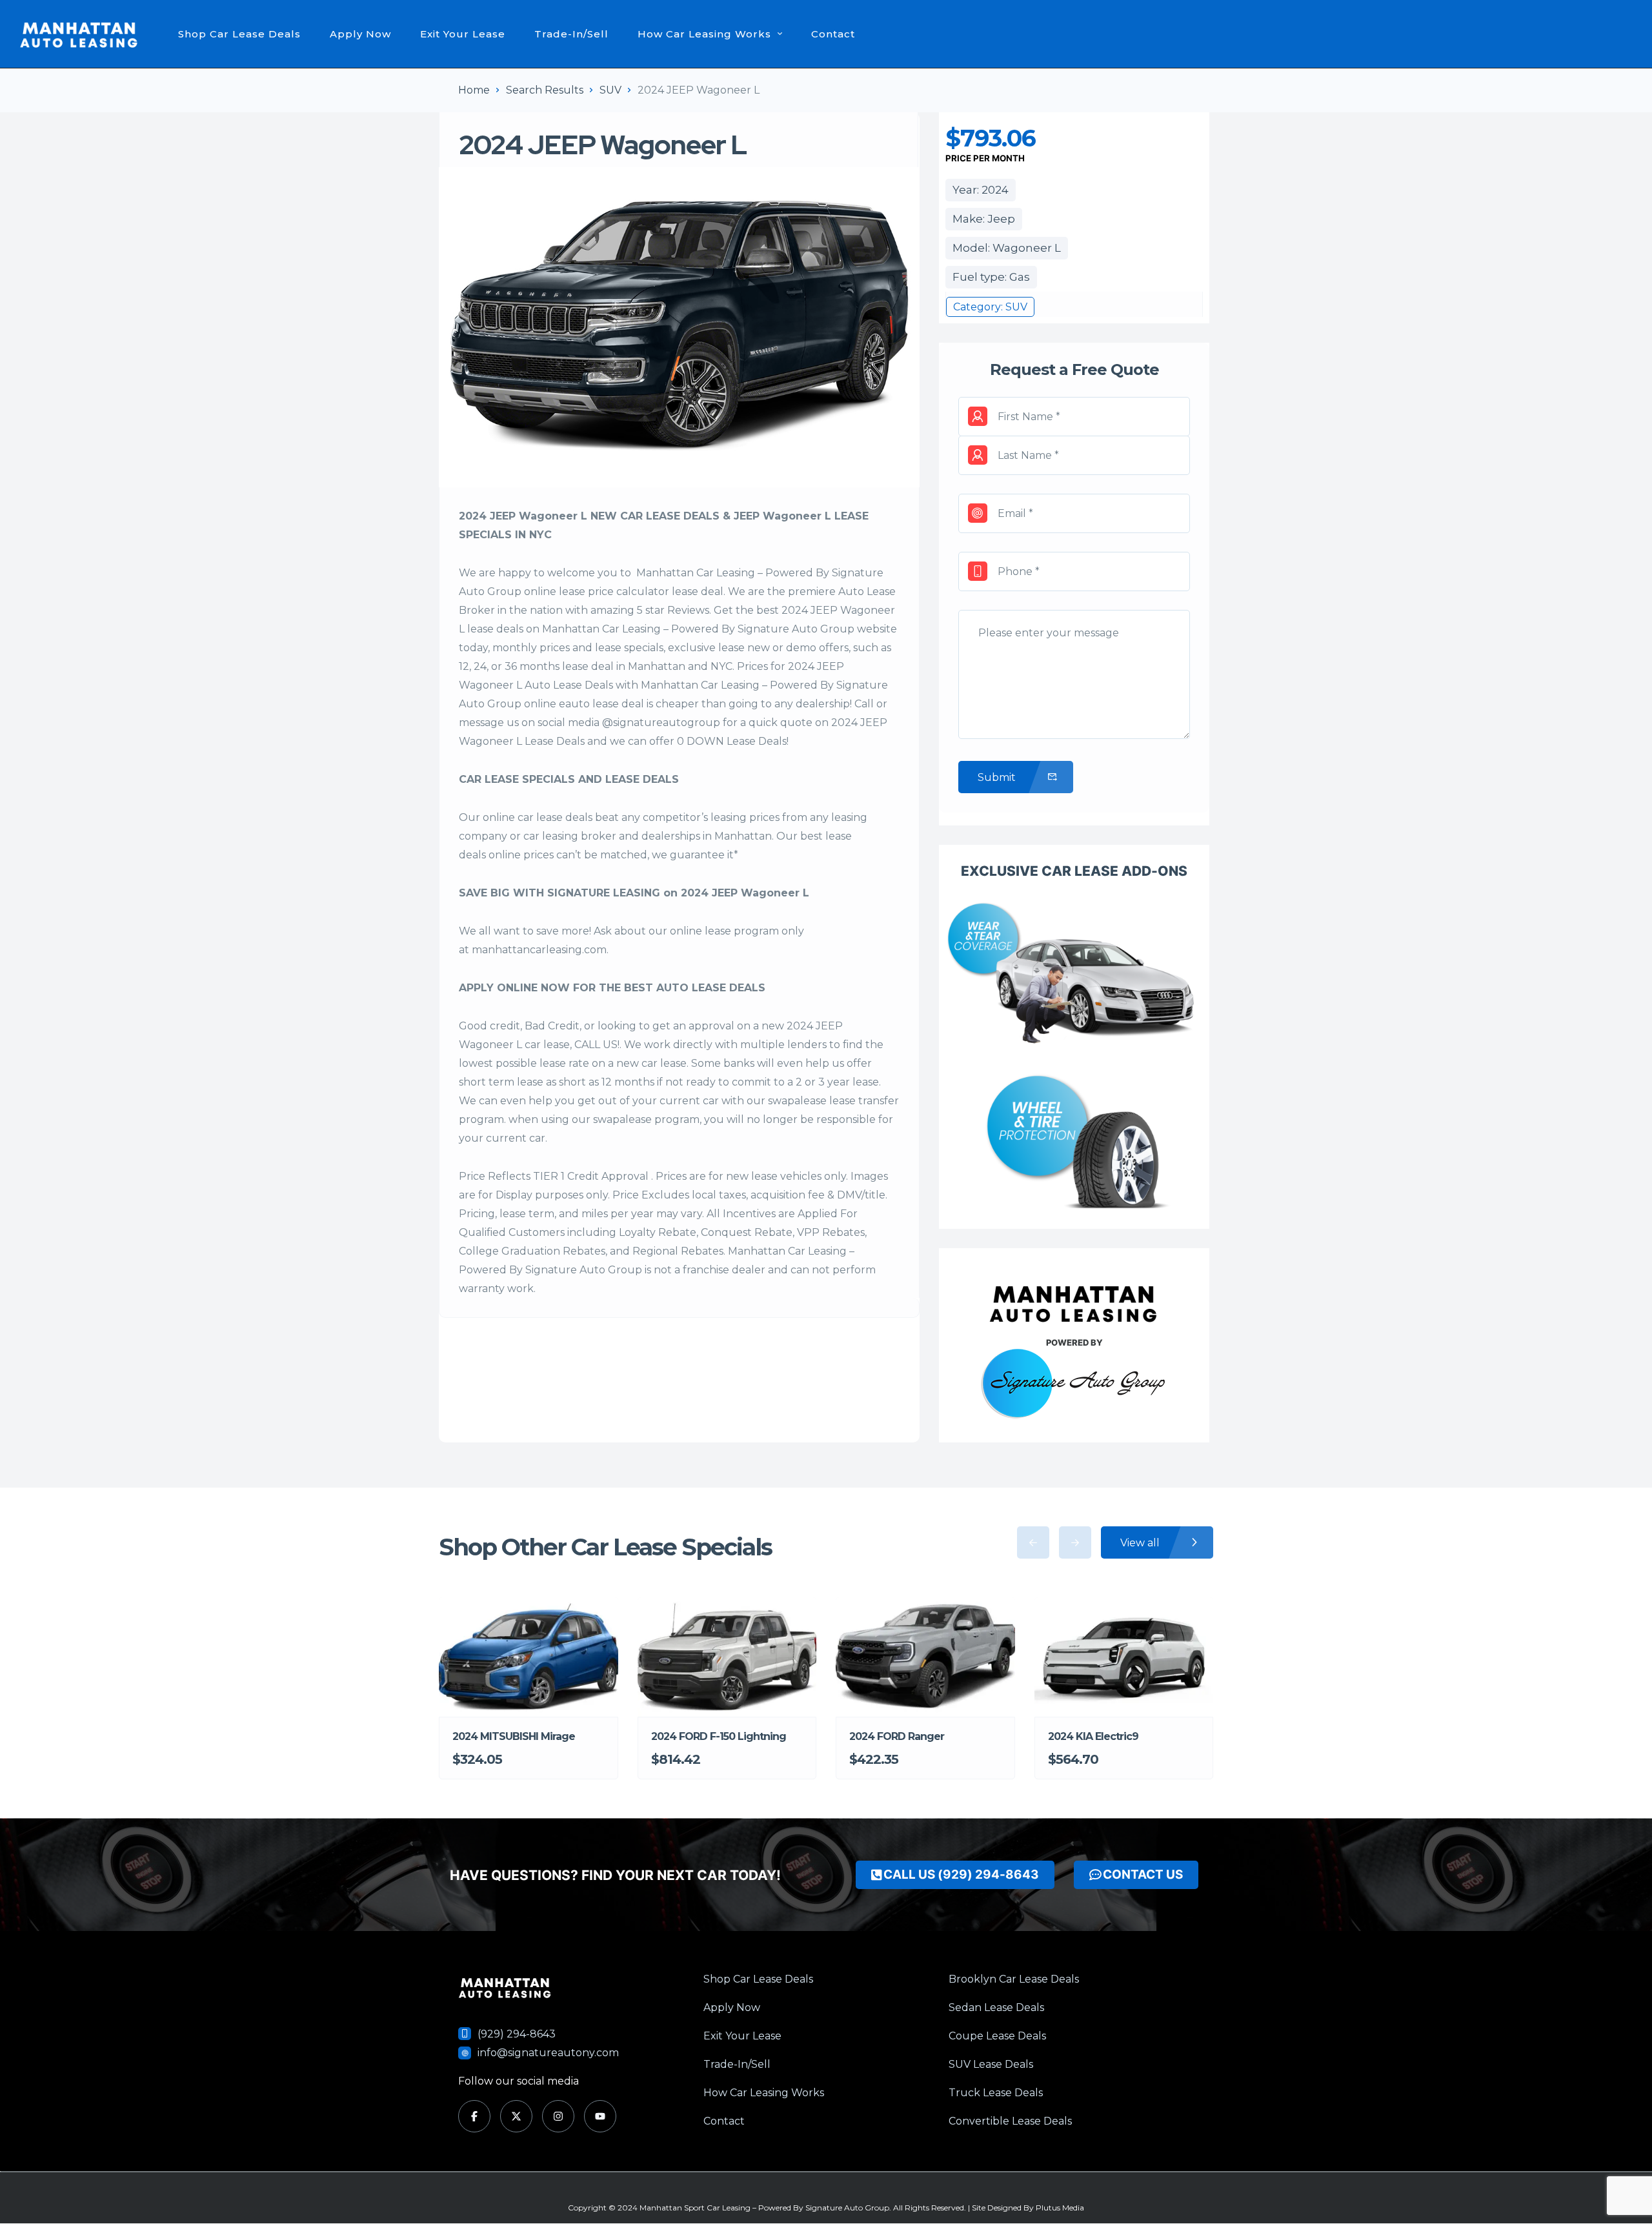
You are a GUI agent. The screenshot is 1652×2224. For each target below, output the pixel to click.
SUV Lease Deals (991, 2064)
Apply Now (360, 34)
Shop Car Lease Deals (239, 34)
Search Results (545, 90)
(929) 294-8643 (517, 2034)
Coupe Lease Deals (997, 2036)
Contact (833, 34)
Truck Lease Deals (996, 2093)
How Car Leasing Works (704, 34)
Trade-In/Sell (571, 34)
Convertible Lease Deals (1010, 2121)
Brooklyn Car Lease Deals (1014, 1979)
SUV (610, 90)
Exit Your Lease (463, 34)
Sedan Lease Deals (996, 2007)
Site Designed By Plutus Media (1028, 2208)
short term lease (501, 1082)
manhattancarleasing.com (539, 950)
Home (474, 90)
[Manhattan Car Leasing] (79, 34)
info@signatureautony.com (548, 2053)
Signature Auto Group (847, 2208)
